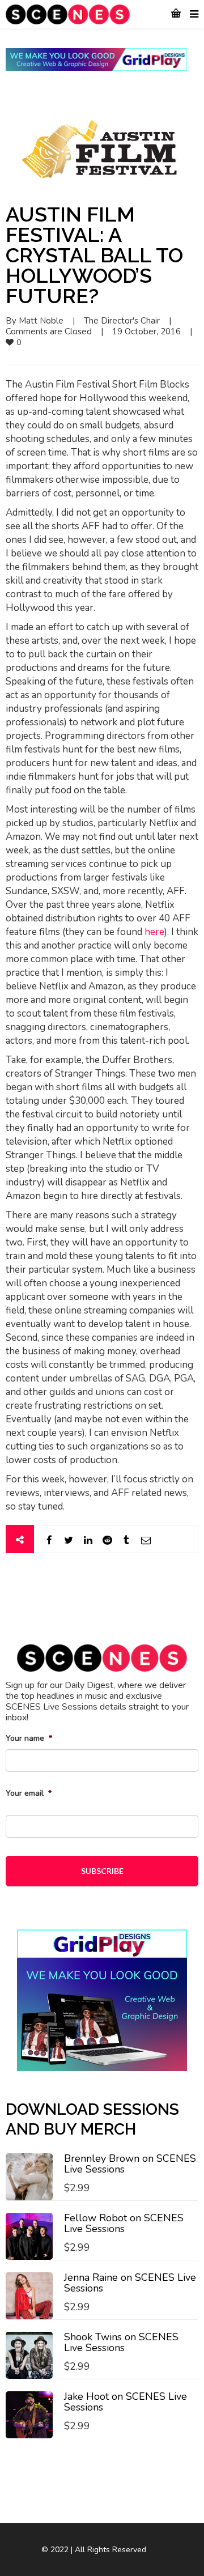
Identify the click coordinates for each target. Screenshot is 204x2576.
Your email (29, 1793)
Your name (29, 1738)
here (154, 932)
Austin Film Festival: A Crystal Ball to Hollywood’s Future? (94, 255)
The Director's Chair (122, 321)
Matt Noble (41, 321)
